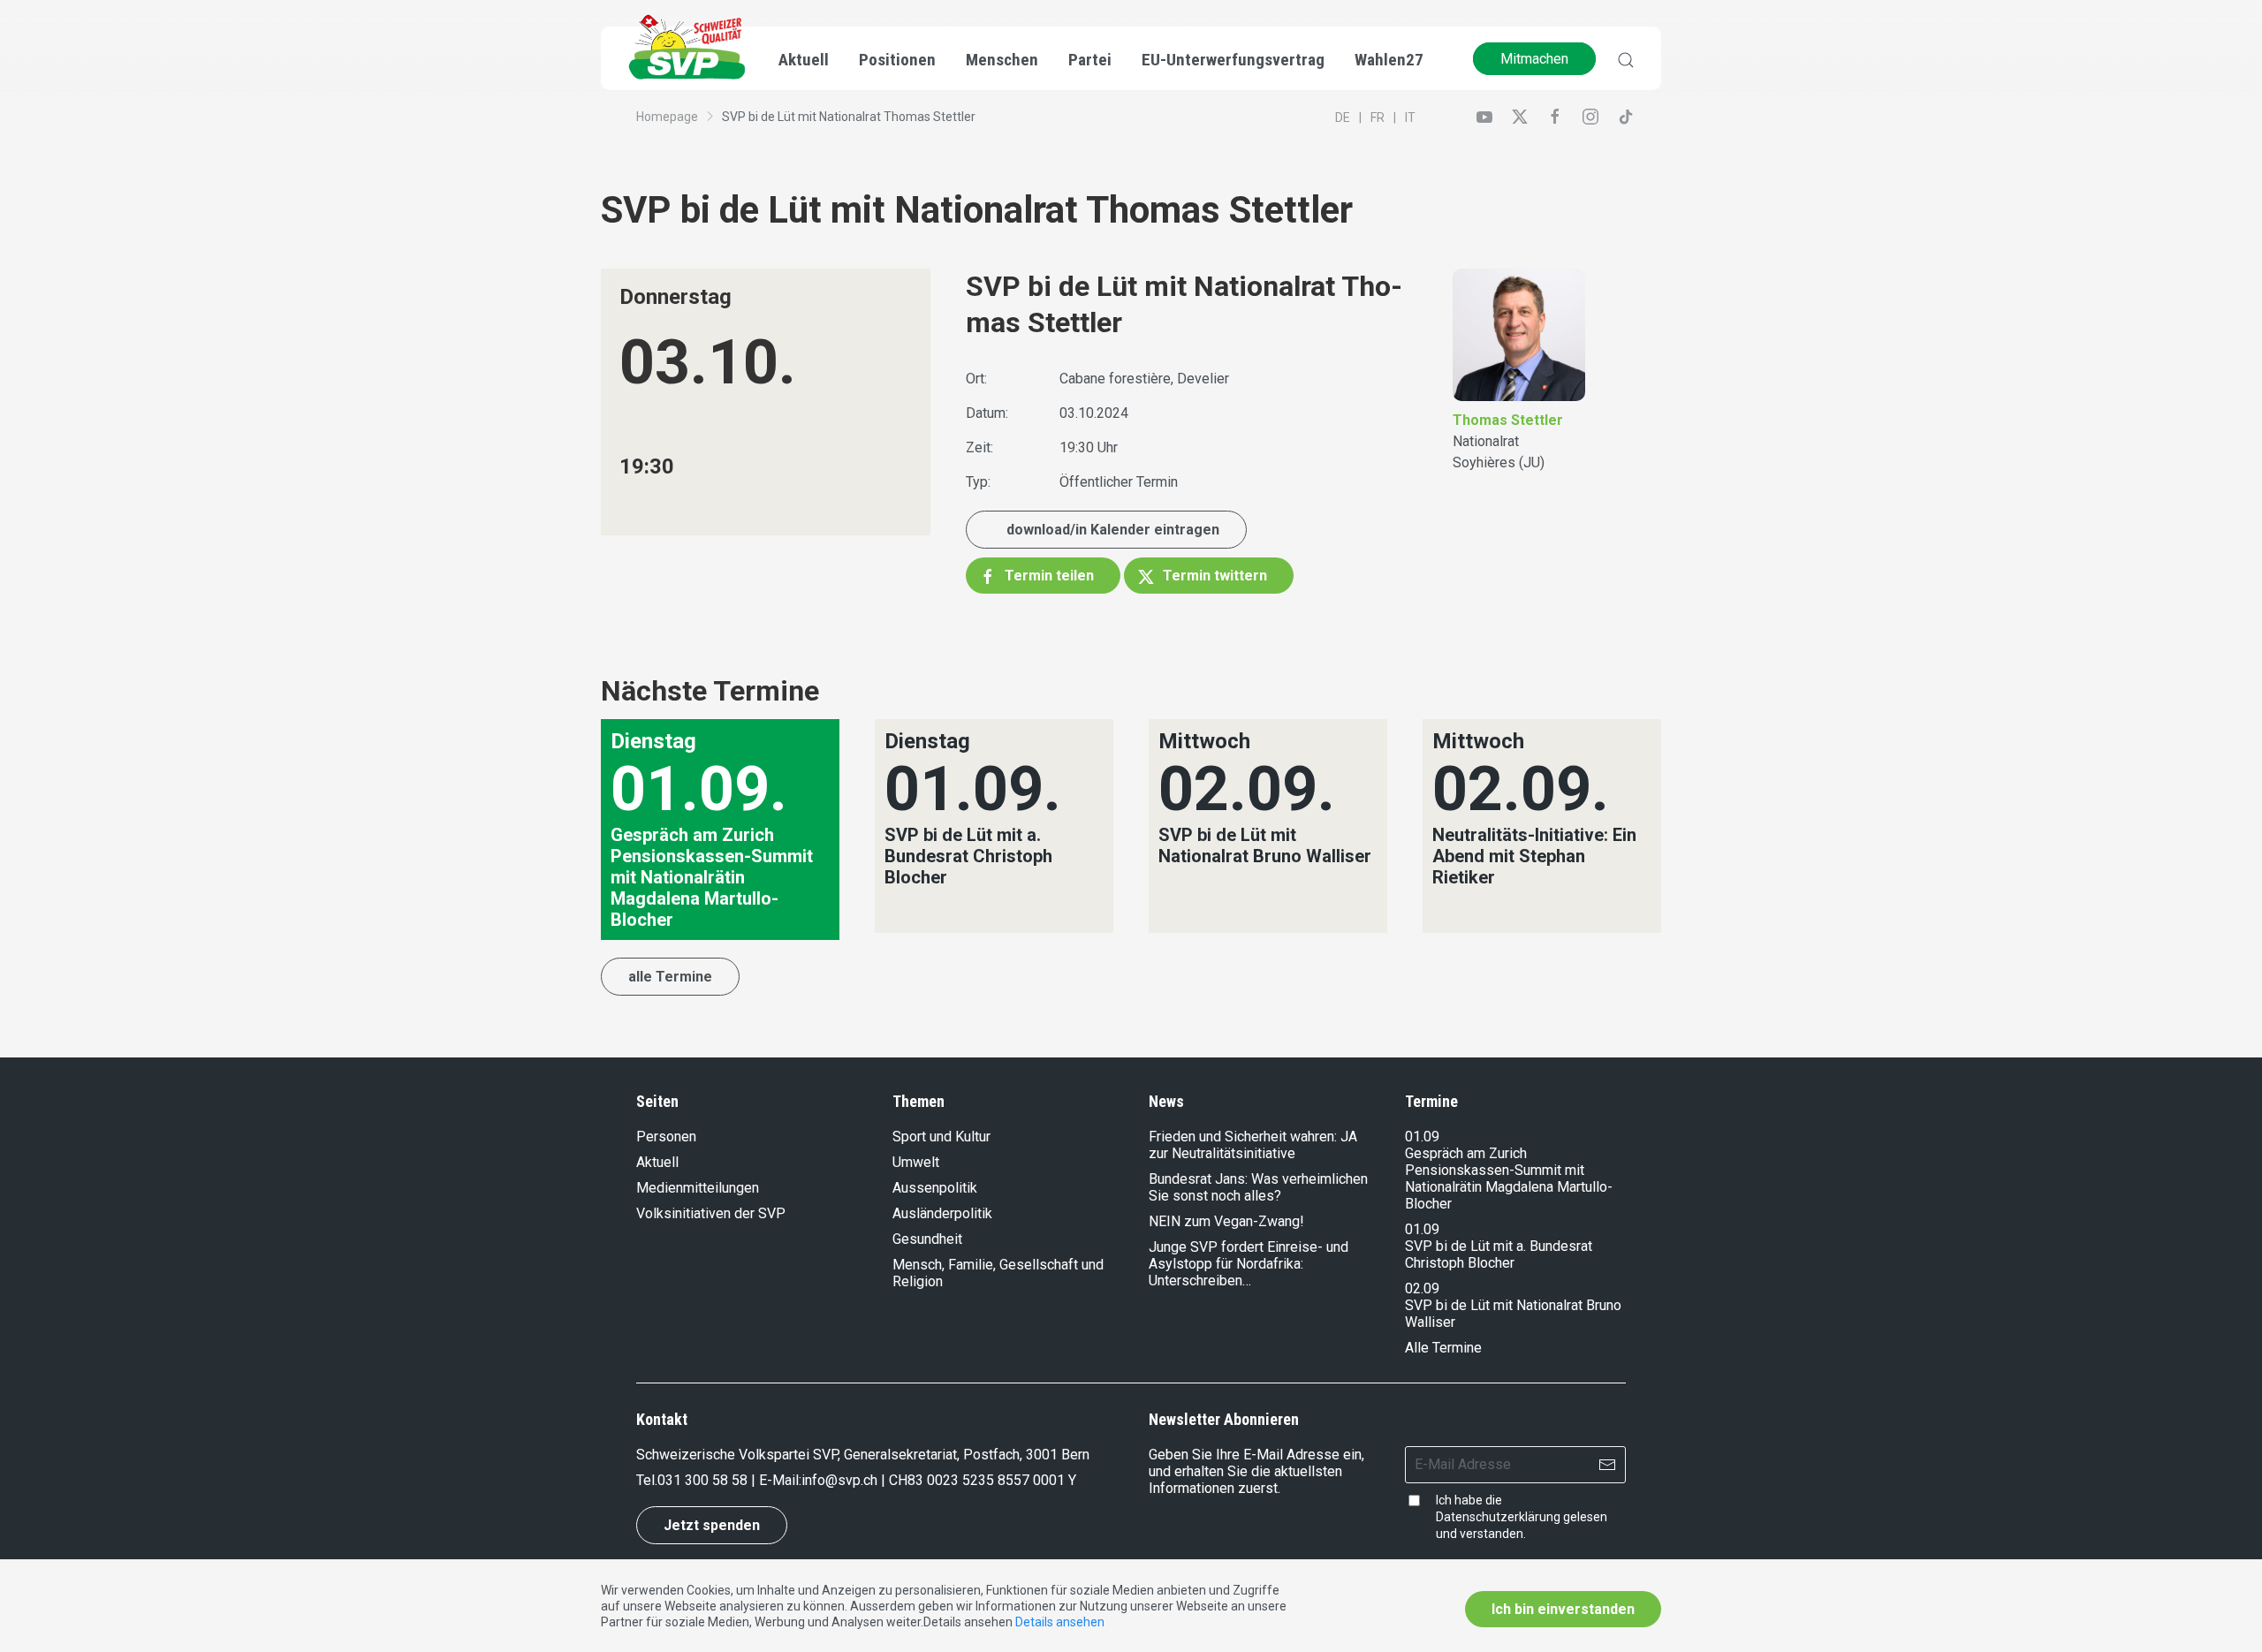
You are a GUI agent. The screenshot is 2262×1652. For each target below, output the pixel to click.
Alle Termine (1443, 1348)
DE (1343, 117)
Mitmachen (1534, 59)
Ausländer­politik (942, 1213)
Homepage (667, 117)
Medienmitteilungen (698, 1188)
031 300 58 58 (702, 1480)
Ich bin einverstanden (1563, 1609)
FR (1378, 117)
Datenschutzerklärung (1498, 1517)
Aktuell (657, 1162)
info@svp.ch (839, 1480)
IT (1410, 117)
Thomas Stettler (1508, 420)
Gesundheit (927, 1239)
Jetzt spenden (712, 1525)
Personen (666, 1137)
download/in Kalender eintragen (1113, 530)
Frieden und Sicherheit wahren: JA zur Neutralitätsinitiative (1253, 1145)
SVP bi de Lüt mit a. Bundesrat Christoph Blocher (1499, 1254)
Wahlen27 (1389, 60)
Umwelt (916, 1162)
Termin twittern (1213, 576)
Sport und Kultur (941, 1137)
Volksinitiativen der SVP (711, 1213)
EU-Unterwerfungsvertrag (1233, 60)
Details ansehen (1060, 1622)
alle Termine (670, 977)
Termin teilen (1048, 576)
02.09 (1422, 1288)
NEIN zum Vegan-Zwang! (1226, 1221)
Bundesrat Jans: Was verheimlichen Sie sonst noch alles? (1258, 1187)
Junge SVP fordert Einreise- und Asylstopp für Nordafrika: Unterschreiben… (1249, 1264)
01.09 (1422, 1137)
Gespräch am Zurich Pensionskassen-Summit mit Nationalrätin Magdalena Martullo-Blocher (1509, 1178)
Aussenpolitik (935, 1188)
